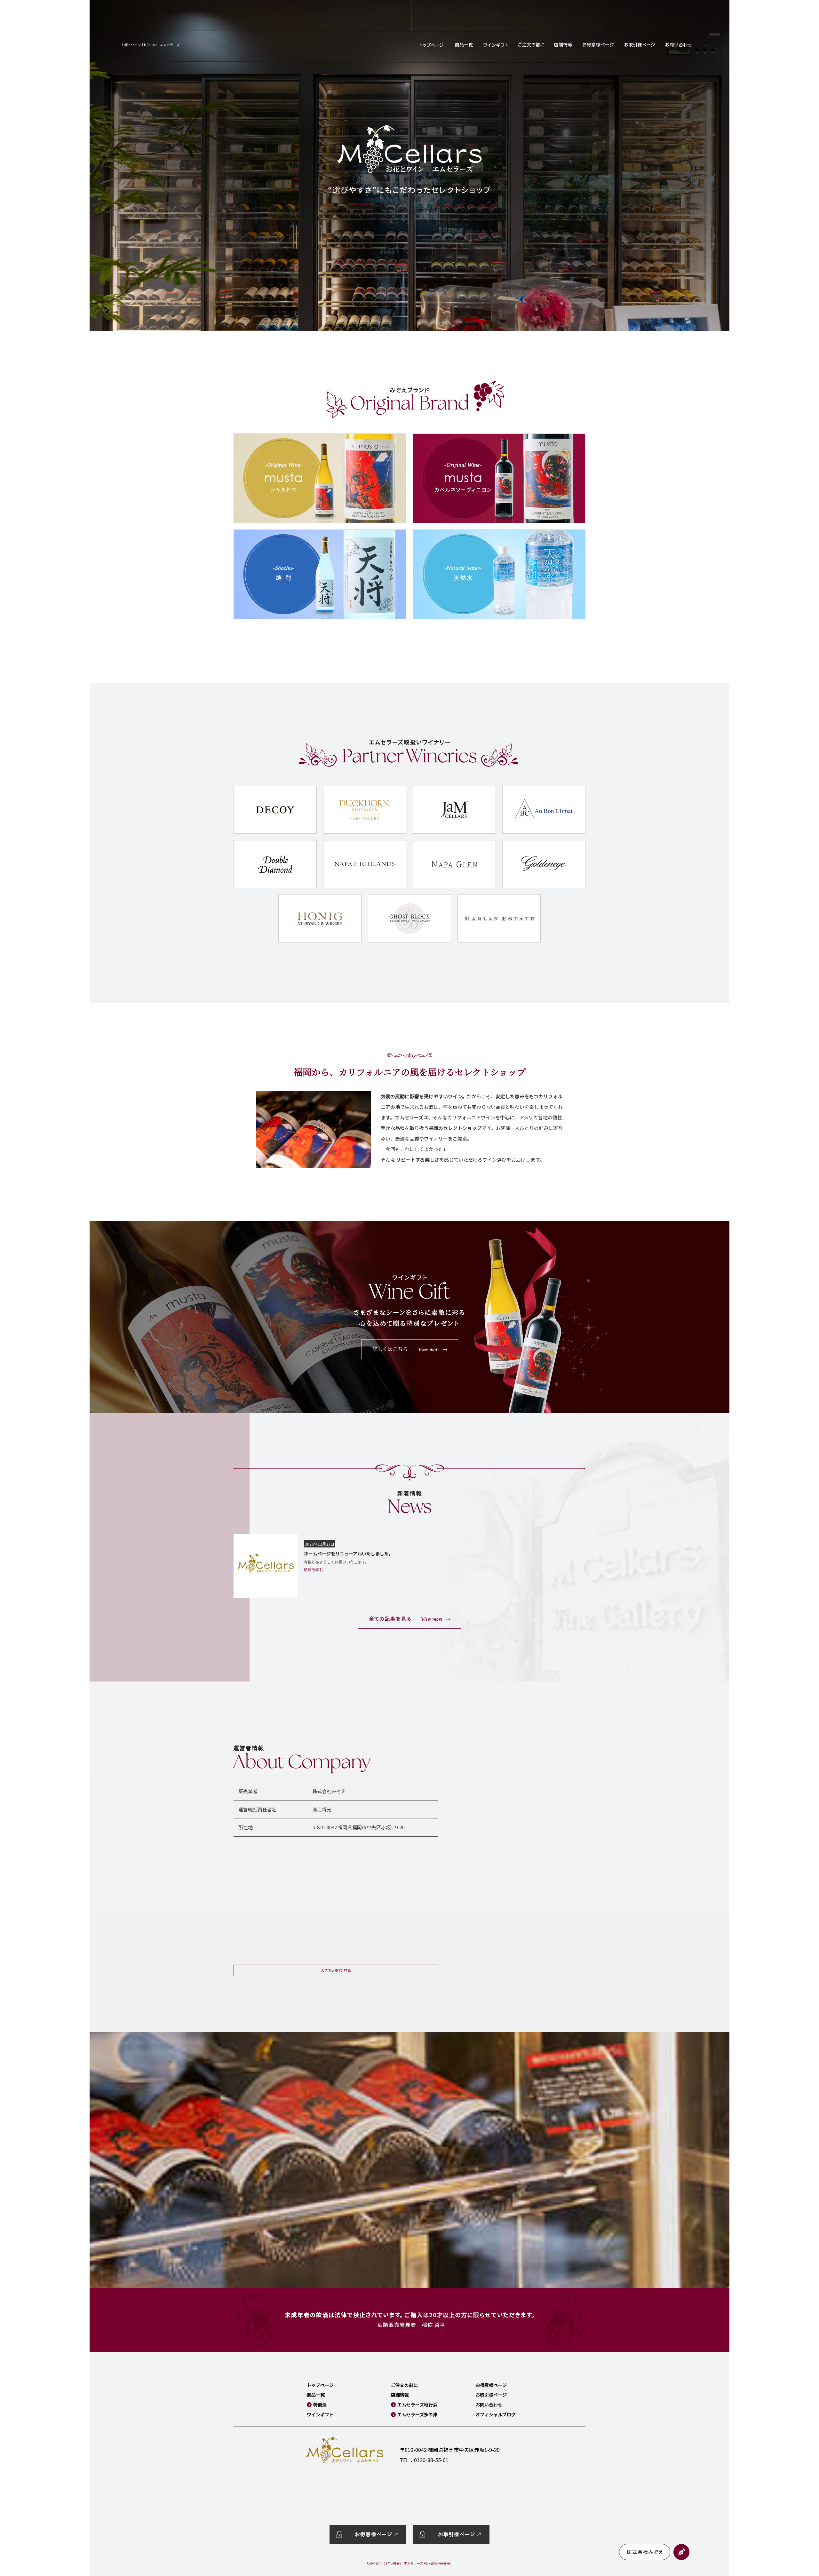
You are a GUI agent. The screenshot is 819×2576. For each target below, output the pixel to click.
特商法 (320, 2405)
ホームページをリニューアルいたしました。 (349, 1554)
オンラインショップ (464, 45)
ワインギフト (496, 45)
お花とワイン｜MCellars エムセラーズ (151, 45)
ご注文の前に (531, 45)
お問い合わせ (678, 45)
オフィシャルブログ (496, 2414)
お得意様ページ (598, 45)
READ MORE (409, 1619)
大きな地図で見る (336, 1970)
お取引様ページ (640, 45)
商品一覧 (316, 2395)
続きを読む (314, 1569)
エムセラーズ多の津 (417, 2414)
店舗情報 (563, 45)
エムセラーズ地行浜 (417, 2405)
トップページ (432, 45)
